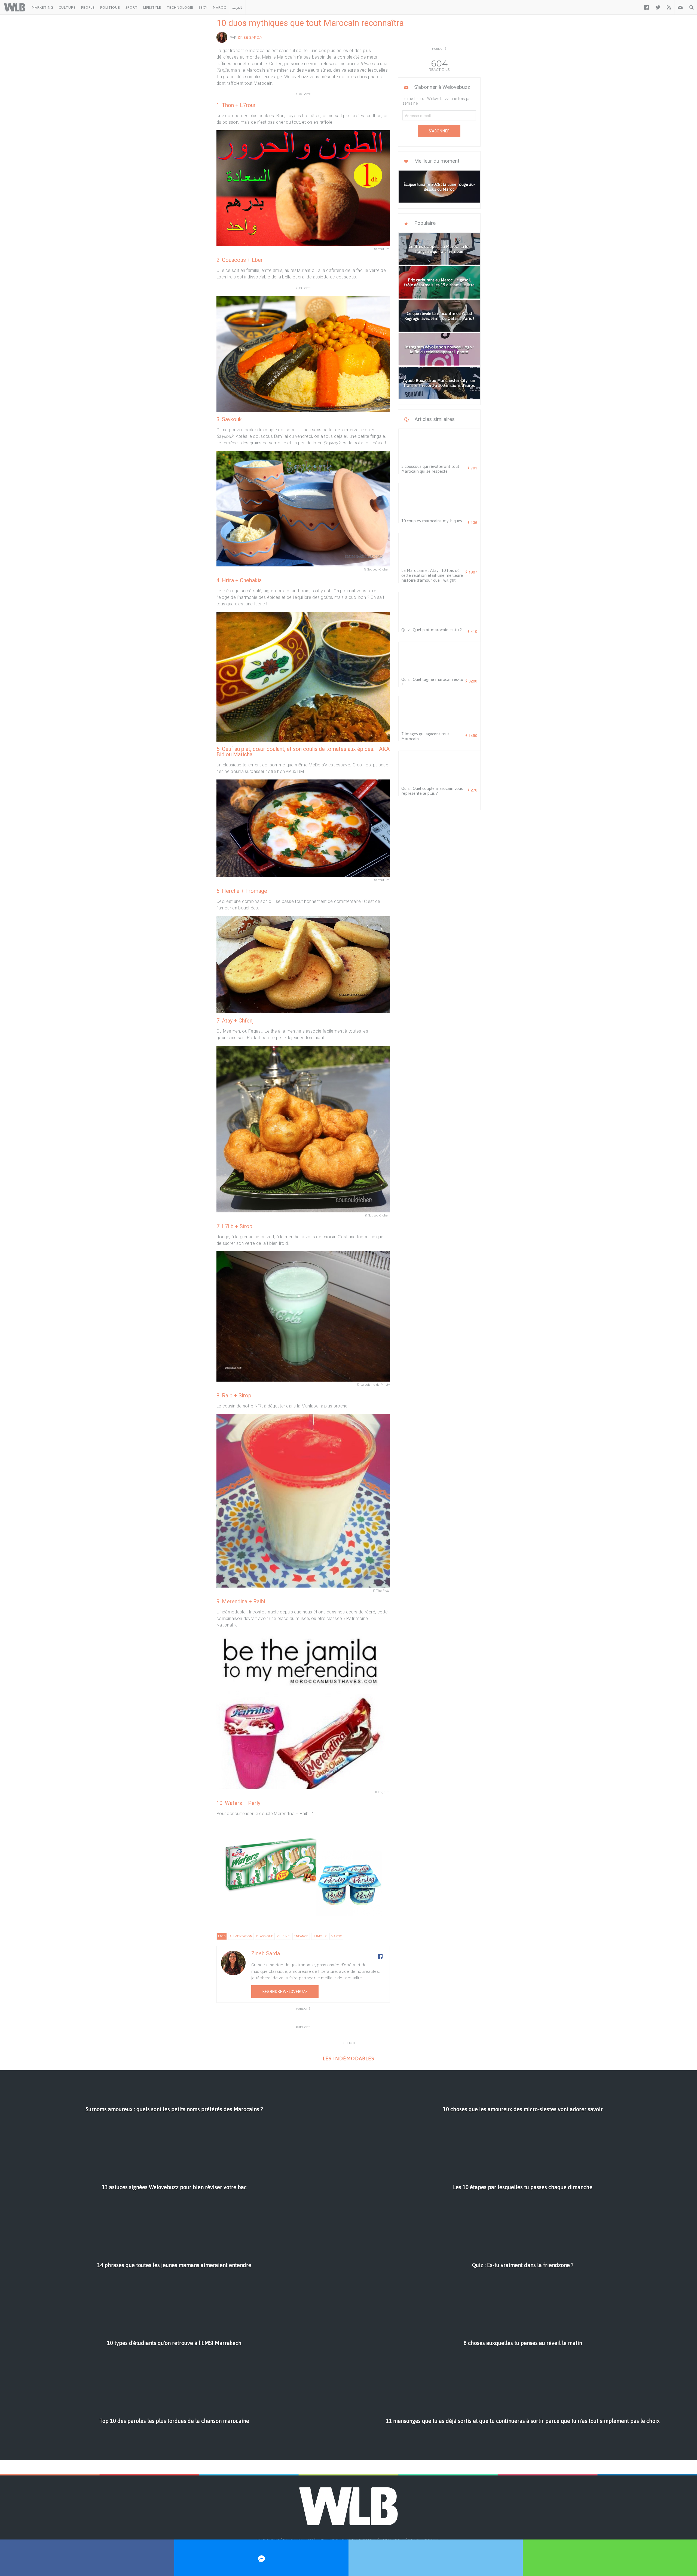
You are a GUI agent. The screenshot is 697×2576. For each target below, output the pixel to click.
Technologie (180, 7)
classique (265, 1936)
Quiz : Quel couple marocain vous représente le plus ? (432, 791)
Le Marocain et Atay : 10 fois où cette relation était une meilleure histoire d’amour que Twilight (432, 575)
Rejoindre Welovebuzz (285, 1992)
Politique (110, 7)
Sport (132, 7)
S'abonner (439, 131)
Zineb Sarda (250, 37)
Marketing (43, 7)
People (88, 7)
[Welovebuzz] (15, 7)
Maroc (220, 7)
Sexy (203, 7)
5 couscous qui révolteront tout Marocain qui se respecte (430, 469)
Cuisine (284, 1936)
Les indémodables (348, 2058)
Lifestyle (152, 7)
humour (320, 1936)
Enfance (301, 1936)
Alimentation (241, 1936)
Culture (67, 7)
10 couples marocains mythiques (432, 521)
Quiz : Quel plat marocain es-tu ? (432, 630)
